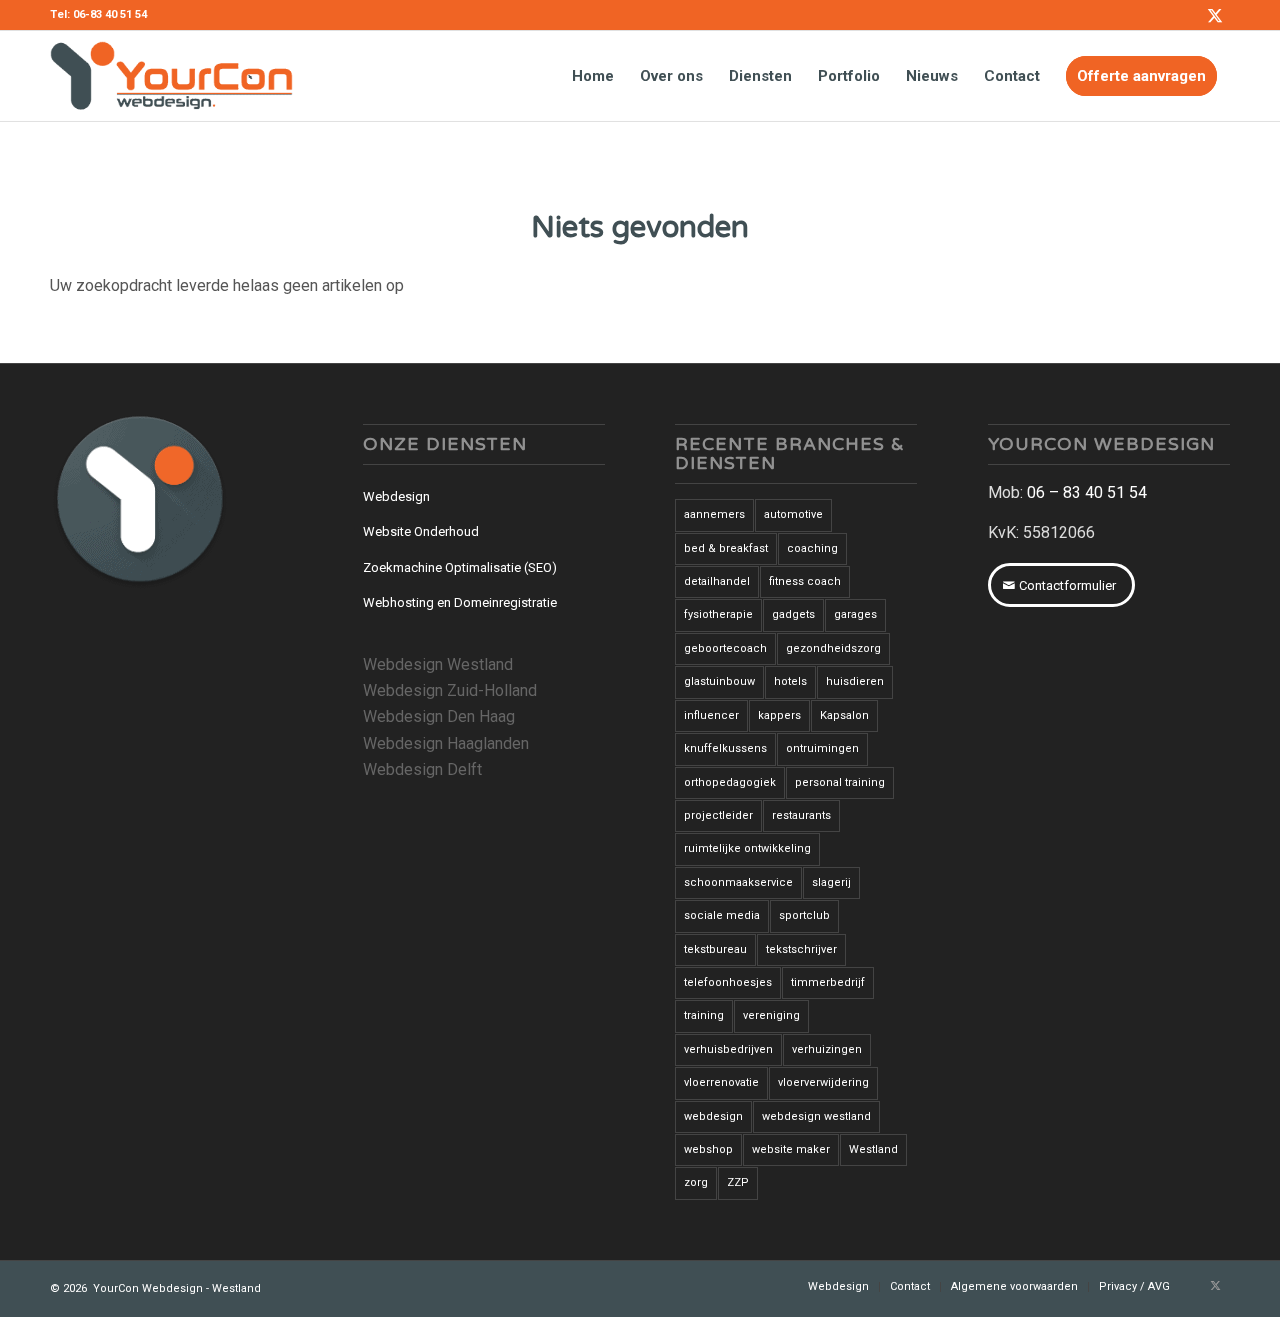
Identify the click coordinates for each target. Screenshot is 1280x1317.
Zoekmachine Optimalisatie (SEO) (460, 567)
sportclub (804, 915)
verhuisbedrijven (728, 1049)
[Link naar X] (1215, 15)
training (704, 1015)
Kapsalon (844, 715)
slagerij (831, 882)
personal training (840, 782)
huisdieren (855, 681)
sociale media (722, 915)
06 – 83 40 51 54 (1087, 492)
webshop (708, 1149)
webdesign (713, 1116)
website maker (791, 1149)
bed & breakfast (726, 548)
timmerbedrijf (828, 982)
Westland (873, 1149)
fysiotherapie (718, 614)
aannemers (714, 514)
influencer (711, 715)
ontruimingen (822, 748)
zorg (696, 1182)
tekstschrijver (801, 949)
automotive (793, 514)
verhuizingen (827, 1049)
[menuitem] (593, 76)
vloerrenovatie (721, 1082)
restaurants (801, 815)
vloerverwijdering (823, 1082)
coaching (812, 548)
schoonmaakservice (738, 882)
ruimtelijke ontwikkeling (747, 848)
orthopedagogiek (730, 782)
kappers (779, 715)
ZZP (738, 1182)
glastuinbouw (719, 681)
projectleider (718, 815)
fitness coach (805, 581)
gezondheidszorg (833, 648)
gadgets (793, 614)
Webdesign (396, 496)
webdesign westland (816, 1116)
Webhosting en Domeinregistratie (460, 602)
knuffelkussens (725, 748)
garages (855, 614)
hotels (790, 681)
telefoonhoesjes (728, 982)
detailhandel (717, 581)
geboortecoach (725, 648)
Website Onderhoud (421, 531)
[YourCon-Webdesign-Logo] (171, 76)
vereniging (771, 1015)
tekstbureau (715, 949)
